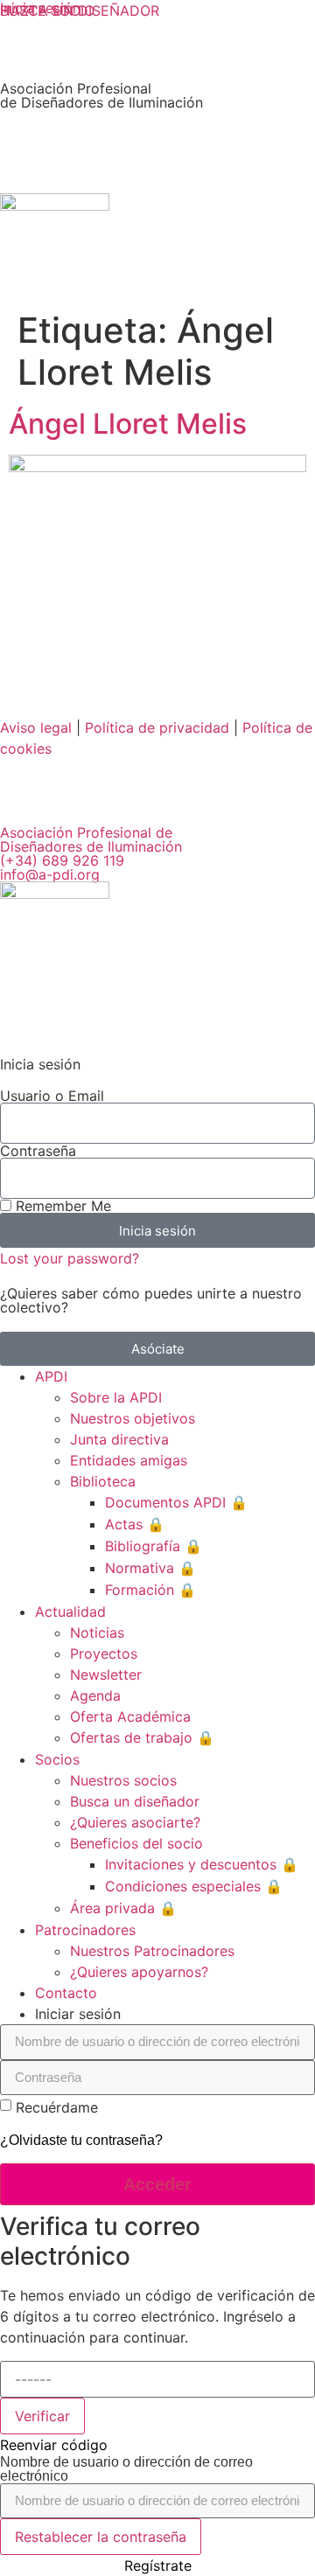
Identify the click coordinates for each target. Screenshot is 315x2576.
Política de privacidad (157, 728)
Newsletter (106, 1674)
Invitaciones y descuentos (202, 1864)
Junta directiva (119, 1439)
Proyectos (104, 1654)
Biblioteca (103, 1481)
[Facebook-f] (166, 798)
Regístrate (158, 2566)
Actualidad (70, 1612)
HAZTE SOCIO (47, 10)
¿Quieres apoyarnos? (139, 1972)
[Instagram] (70, 798)
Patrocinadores (85, 1930)
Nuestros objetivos (133, 1418)
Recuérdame (57, 2107)
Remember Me (61, 1206)
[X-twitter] (118, 798)
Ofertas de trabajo (142, 1737)
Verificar (42, 2416)
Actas (135, 1524)
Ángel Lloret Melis (128, 424)
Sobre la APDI (116, 1397)
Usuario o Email (52, 1096)
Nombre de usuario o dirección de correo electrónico (126, 2469)
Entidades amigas (129, 1460)
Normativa (150, 1568)
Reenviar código (54, 2445)
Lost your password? (70, 1258)
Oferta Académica (130, 1716)
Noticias (97, 1633)
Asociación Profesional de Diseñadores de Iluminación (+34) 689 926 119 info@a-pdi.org (91, 853)
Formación (150, 1590)
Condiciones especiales (194, 1886)
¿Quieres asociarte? (135, 1822)
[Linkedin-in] (22, 798)
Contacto (66, 1993)
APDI (51, 1376)
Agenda (95, 1695)
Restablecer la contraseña (101, 2537)
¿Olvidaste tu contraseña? (81, 2140)
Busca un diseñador (135, 1801)
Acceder (157, 2184)
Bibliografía (154, 1546)
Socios (57, 1759)
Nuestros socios (123, 1780)
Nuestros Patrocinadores (152, 1951)
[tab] (175, 2014)
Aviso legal (36, 728)
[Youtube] (214, 798)
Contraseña (38, 1151)
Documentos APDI (176, 1502)
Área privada (123, 1908)
